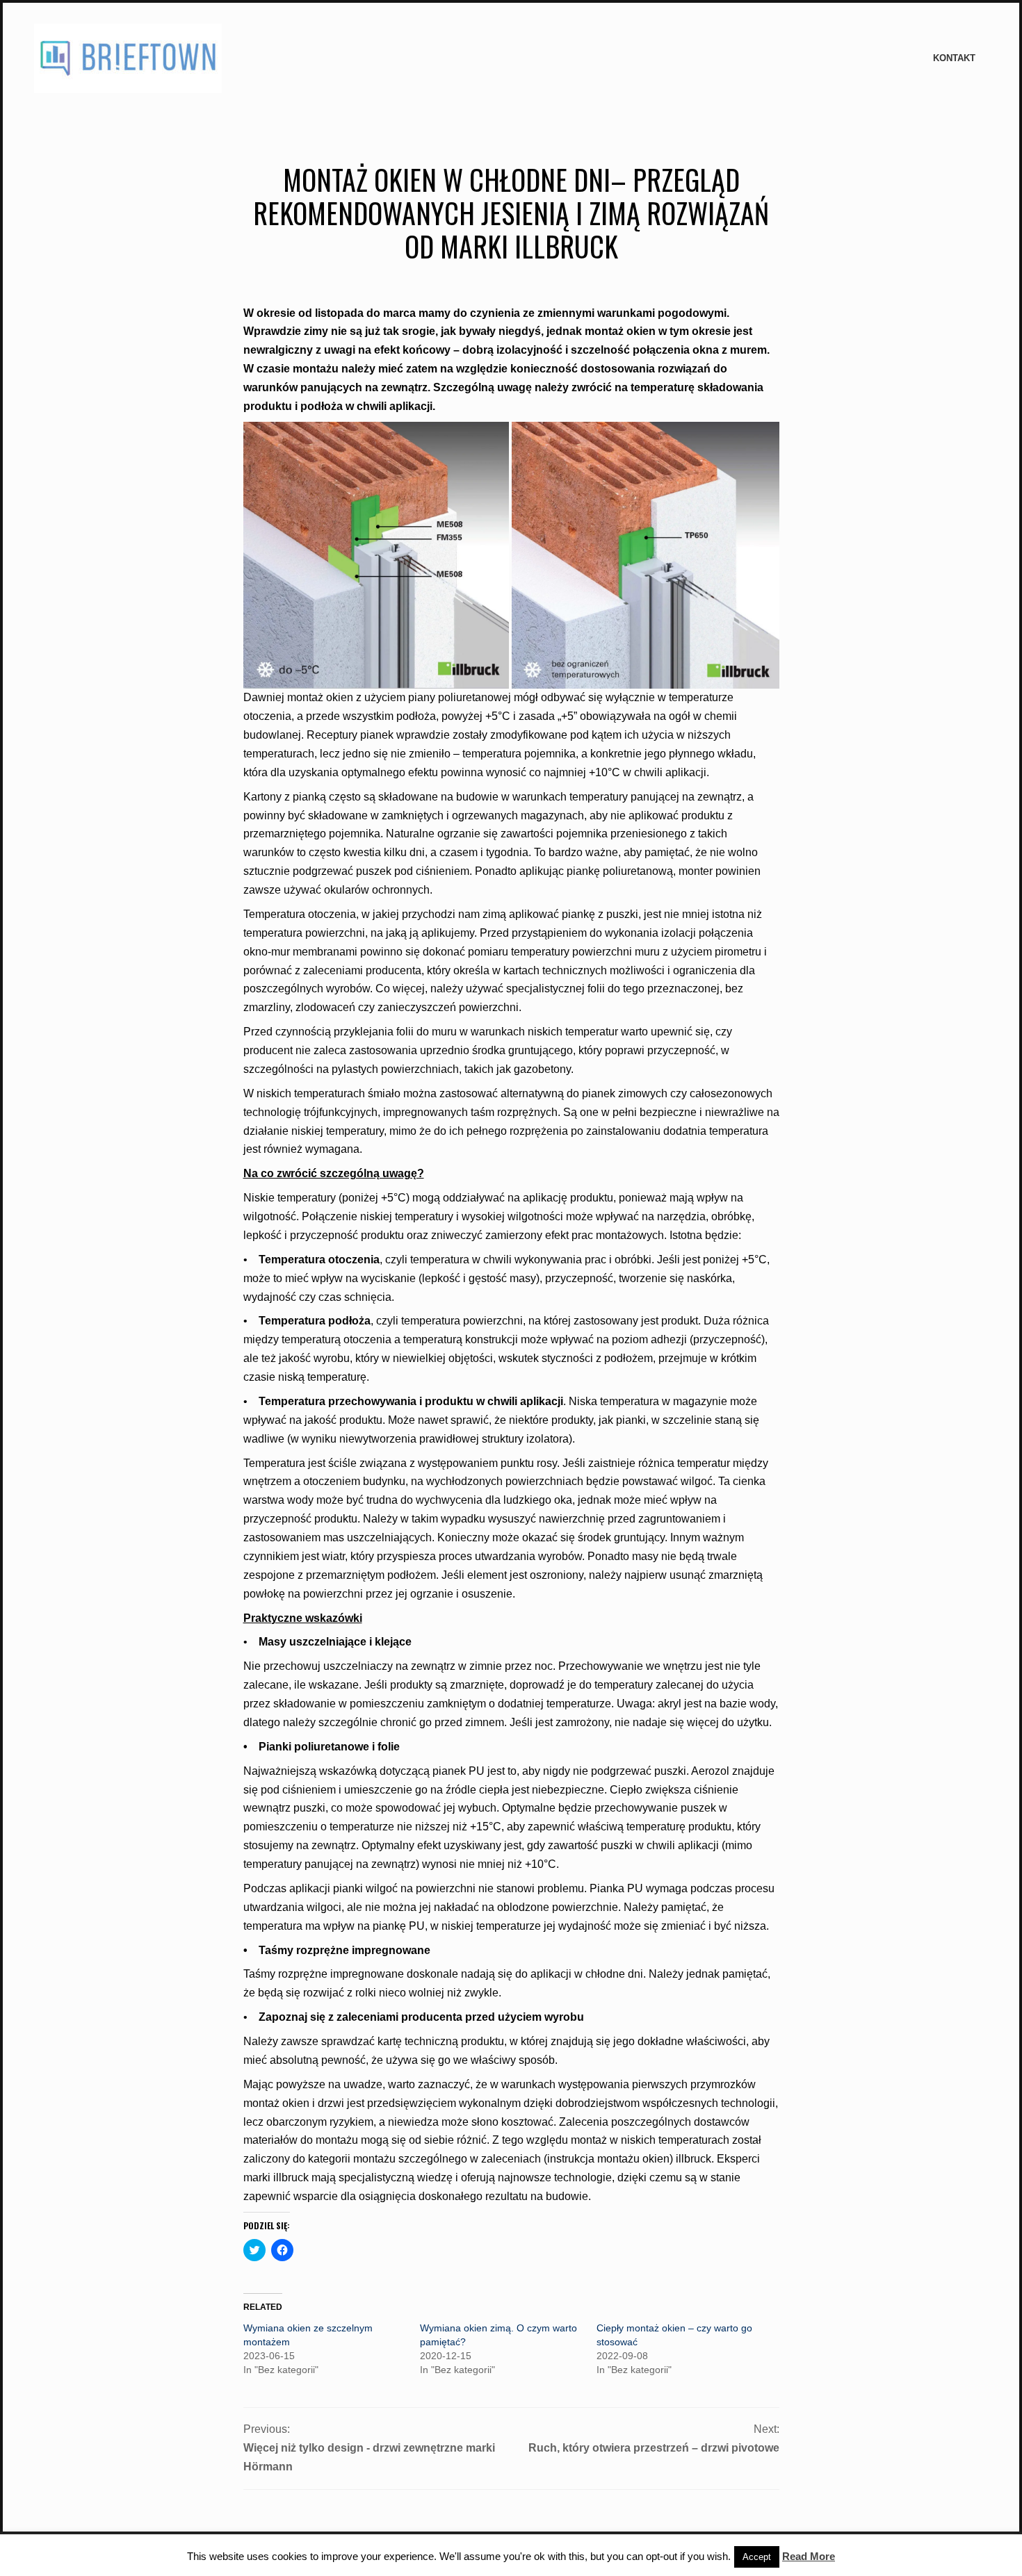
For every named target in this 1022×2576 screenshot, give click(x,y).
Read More (809, 2556)
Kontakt (954, 58)
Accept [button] (757, 2557)
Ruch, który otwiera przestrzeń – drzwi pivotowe (654, 2448)
